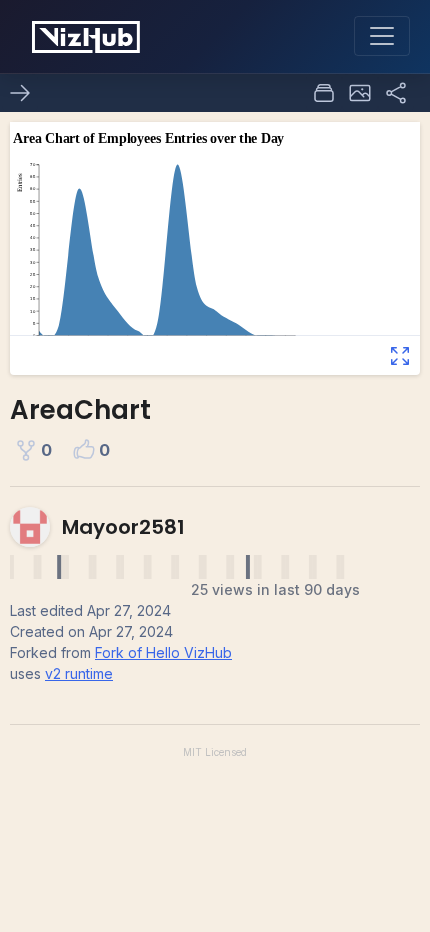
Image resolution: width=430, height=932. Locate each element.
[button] (360, 93)
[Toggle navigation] (382, 36)
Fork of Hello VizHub (163, 652)
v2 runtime (79, 673)
